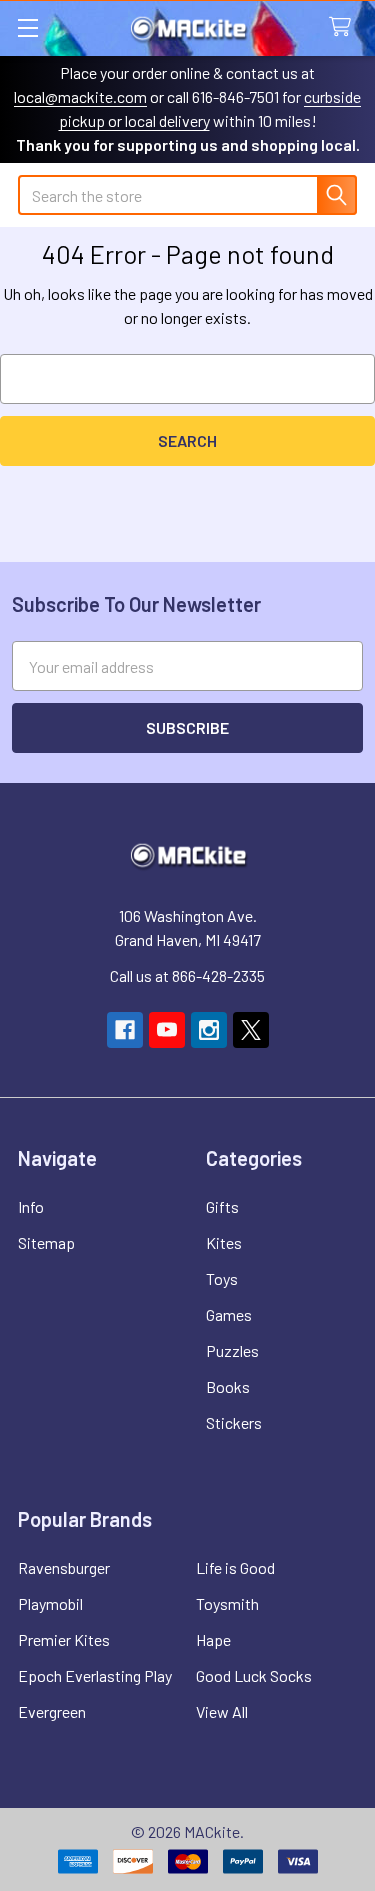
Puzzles (232, 1350)
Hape (213, 1639)
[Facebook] (125, 1030)
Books (228, 1386)
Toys (222, 1278)
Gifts (222, 1206)
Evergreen (52, 1711)
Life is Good (235, 1567)
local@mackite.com (80, 96)
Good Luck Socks (254, 1675)
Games (229, 1314)
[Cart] (344, 27)
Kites (224, 1242)
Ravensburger (64, 1567)
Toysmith (227, 1603)
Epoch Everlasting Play (95, 1675)
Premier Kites (64, 1639)
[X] (251, 1030)
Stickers (234, 1422)
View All (222, 1711)
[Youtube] (167, 1030)
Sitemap (46, 1242)
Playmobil (50, 1603)
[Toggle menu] (27, 27)
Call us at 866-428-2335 (187, 975)
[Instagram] (209, 1030)
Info (31, 1206)
